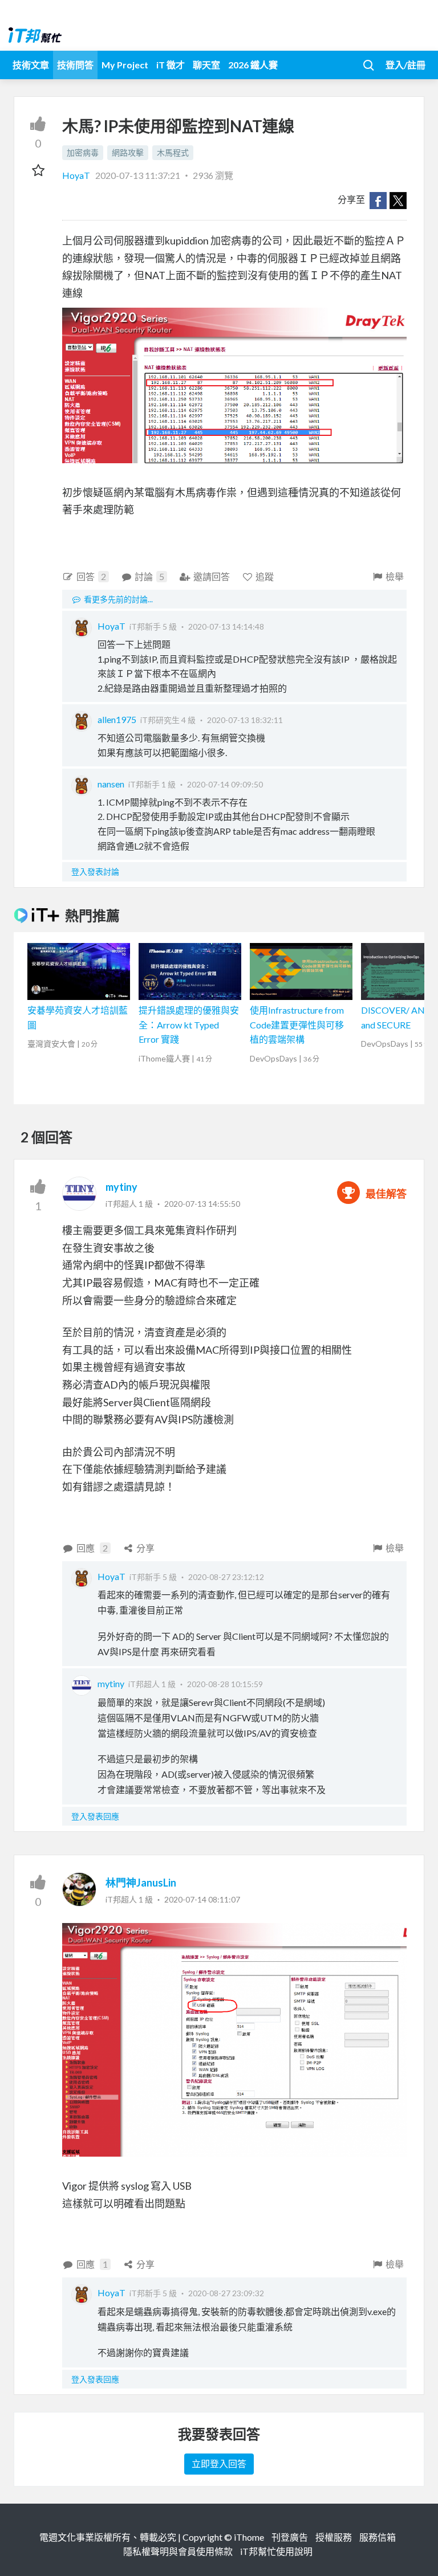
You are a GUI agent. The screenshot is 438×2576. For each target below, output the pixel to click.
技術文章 (31, 65)
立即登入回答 (219, 2463)
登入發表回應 (95, 1816)
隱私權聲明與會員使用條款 (178, 2551)
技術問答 (75, 65)
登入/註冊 (405, 65)
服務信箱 (378, 2537)
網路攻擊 (128, 152)
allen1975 (117, 719)
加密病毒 (83, 152)
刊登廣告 (290, 2537)
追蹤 (265, 576)
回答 (91, 576)
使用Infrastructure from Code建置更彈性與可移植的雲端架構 (297, 1024)
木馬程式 (173, 152)
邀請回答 (212, 576)
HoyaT (77, 175)
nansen (111, 784)
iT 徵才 (171, 65)
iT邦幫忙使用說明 (276, 2551)
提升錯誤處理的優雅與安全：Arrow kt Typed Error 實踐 (189, 1024)
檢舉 (395, 576)
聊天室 (206, 65)
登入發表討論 (95, 871)
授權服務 (334, 2537)
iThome (249, 2537)
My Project (125, 65)
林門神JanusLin (141, 1883)
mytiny (121, 1187)
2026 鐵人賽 (253, 65)
